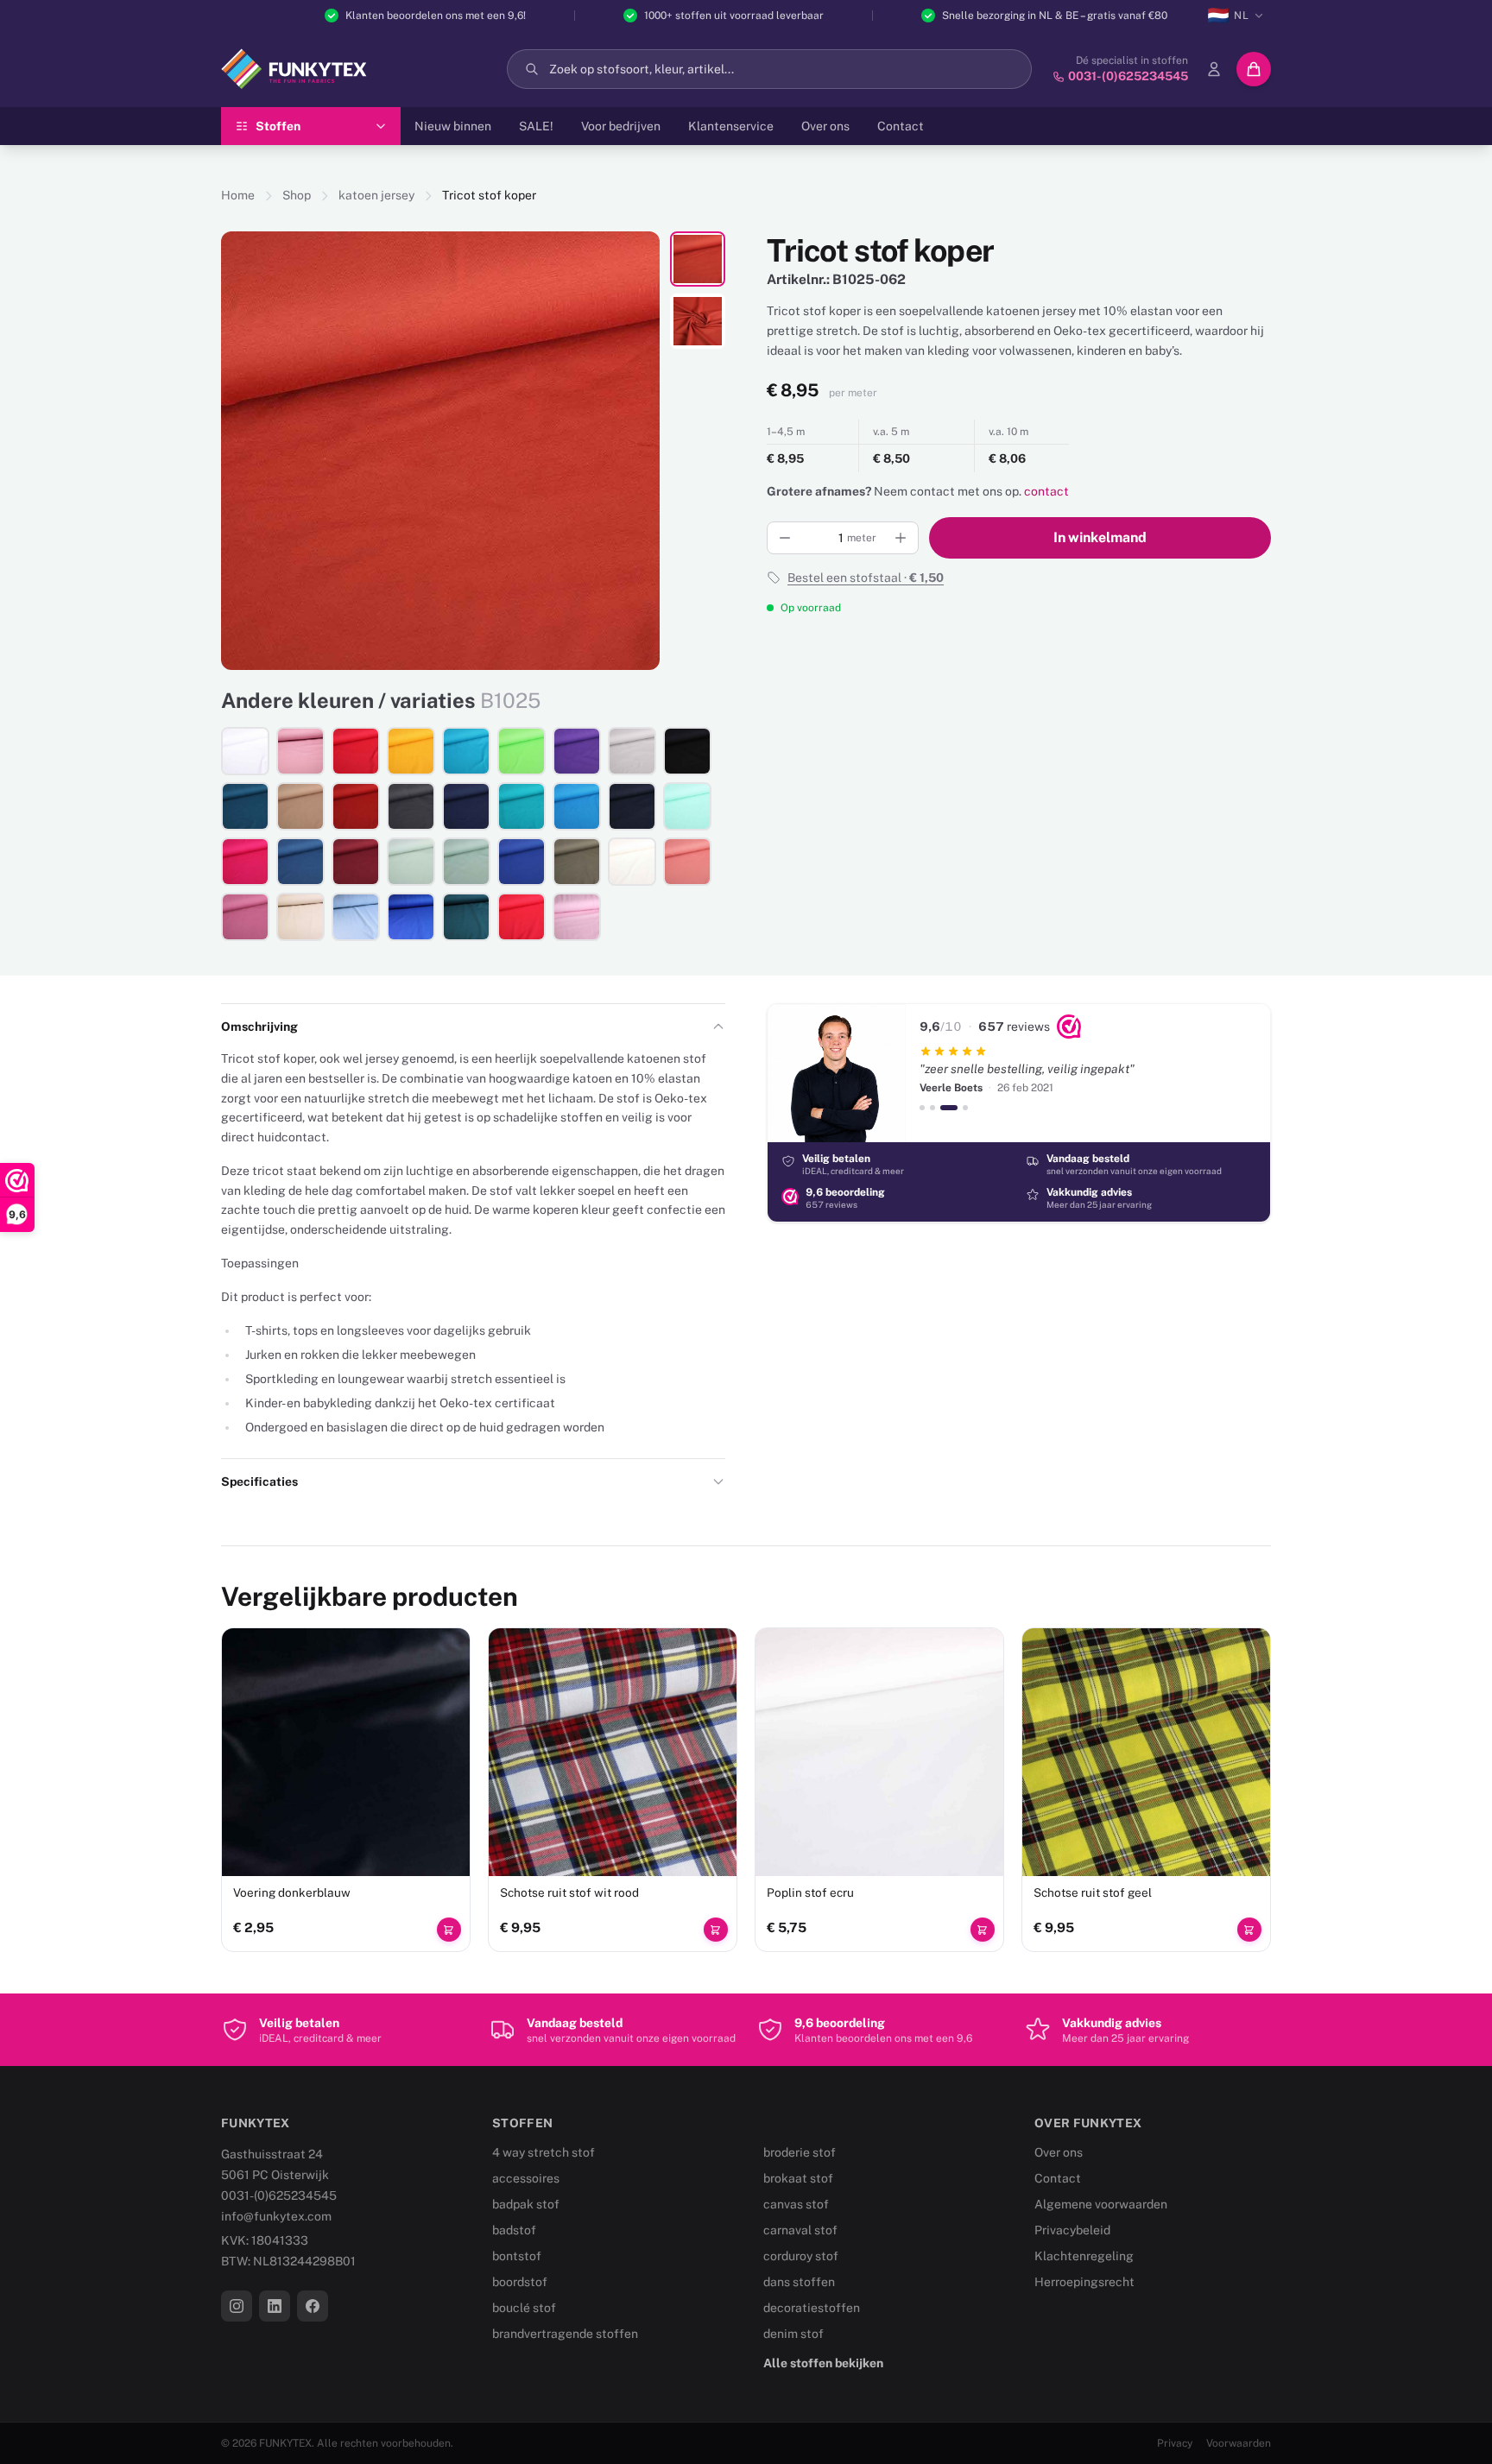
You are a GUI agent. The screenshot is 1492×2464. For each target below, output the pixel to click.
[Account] (1214, 69)
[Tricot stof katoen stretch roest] (356, 806)
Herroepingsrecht (1084, 2282)
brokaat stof (798, 2178)
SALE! (536, 126)
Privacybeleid (1072, 2230)
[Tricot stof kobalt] (411, 917)
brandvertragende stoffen (565, 2334)
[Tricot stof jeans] (300, 862)
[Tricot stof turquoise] (577, 806)
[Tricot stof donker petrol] (245, 806)
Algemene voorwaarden (1101, 2204)
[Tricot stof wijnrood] (356, 862)
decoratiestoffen (812, 2308)
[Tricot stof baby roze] (577, 917)
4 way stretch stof (544, 2152)
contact (1046, 491)
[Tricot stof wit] (245, 751)
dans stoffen (799, 2282)
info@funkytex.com (276, 2216)
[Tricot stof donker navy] (632, 806)
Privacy (1175, 2443)
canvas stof (796, 2204)
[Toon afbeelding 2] (698, 321)
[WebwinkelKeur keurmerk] (1069, 1027)
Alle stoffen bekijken (823, 2363)
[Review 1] (922, 1108)
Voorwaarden (1239, 2443)
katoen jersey (376, 195)
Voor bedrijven (621, 126)
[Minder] (785, 538)
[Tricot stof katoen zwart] (687, 751)
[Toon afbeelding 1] (698, 259)
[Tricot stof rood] (356, 751)
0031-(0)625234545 (279, 2195)
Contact (901, 126)
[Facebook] (313, 2306)
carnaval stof (800, 2230)
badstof (514, 2230)
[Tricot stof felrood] (522, 917)
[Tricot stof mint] (687, 806)
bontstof (517, 2256)
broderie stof (800, 2152)
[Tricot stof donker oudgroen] (466, 862)
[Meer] (901, 538)
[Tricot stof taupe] (300, 806)
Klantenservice (731, 126)
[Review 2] (932, 1108)
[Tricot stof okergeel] (411, 751)
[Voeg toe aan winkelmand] (449, 1930)
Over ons (825, 126)
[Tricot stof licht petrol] (466, 751)
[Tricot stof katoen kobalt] (522, 862)
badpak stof (526, 2204)
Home (238, 195)
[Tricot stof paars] (577, 751)
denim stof (793, 2334)
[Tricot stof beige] (300, 917)
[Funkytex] (294, 69)
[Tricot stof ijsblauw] (356, 917)
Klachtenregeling (1084, 2256)
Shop (297, 195)
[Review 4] (965, 1108)
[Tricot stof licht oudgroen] (411, 862)
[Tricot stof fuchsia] (245, 862)
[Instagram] (237, 2306)
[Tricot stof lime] (522, 751)
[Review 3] (949, 1108)
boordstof (520, 2282)
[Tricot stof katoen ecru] (632, 862)
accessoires (526, 2178)
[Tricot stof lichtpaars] (245, 917)
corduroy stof (801, 2256)
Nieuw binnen (453, 126)
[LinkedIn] (275, 2306)
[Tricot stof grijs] (632, 751)
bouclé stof (524, 2308)
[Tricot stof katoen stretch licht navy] (466, 806)
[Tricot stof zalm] (687, 862)
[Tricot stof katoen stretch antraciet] (411, 806)
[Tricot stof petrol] (466, 917)
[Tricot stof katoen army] (577, 862)
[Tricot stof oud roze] (300, 751)
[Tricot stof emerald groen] (522, 806)
